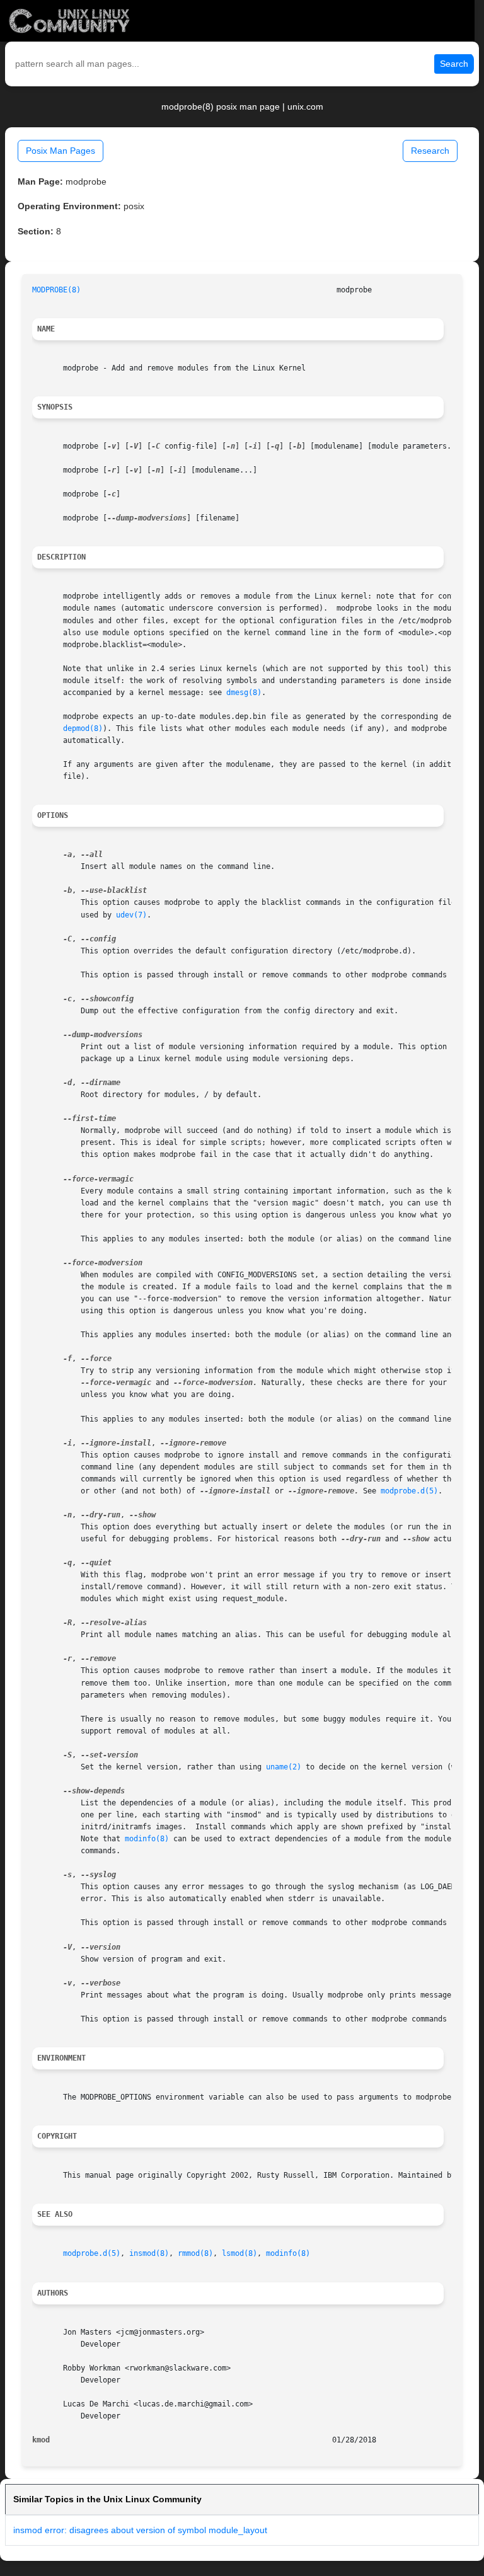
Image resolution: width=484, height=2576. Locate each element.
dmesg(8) (244, 693)
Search (454, 64)
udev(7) (131, 915)
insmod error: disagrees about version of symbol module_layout (140, 2530)
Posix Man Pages (60, 151)
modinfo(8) (147, 1839)
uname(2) (284, 1767)
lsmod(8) (239, 2253)
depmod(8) (83, 728)
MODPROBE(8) (56, 290)
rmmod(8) (195, 2253)
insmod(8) (149, 2253)
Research (430, 151)
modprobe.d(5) (409, 1491)
